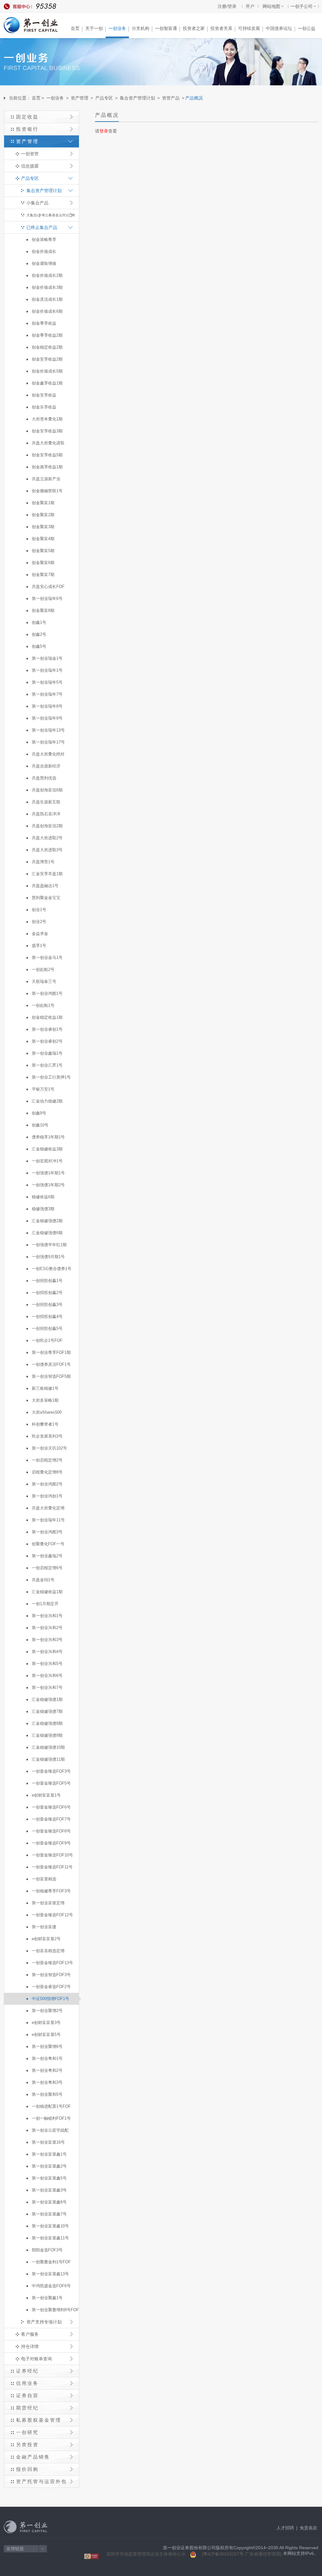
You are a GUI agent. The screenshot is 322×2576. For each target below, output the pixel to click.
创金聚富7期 (43, 575)
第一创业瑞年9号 (47, 718)
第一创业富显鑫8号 (49, 2202)
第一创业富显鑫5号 (49, 2178)
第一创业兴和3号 (47, 1640)
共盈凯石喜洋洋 (46, 814)
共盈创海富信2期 (47, 826)
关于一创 (94, 28)
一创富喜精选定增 (48, 1951)
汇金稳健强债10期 (48, 1747)
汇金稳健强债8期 (47, 1723)
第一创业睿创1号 (47, 1029)
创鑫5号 (39, 646)
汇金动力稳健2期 (47, 1101)
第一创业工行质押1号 (51, 1077)
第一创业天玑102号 (49, 1448)
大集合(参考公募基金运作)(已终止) (51, 217)
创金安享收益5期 (47, 455)
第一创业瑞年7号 (47, 694)
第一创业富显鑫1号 (49, 2154)
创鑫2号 (39, 634)
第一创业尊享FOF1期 (51, 1352)
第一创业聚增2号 (47, 2011)
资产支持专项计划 (44, 2322)
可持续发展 (249, 28)
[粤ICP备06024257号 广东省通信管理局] (242, 2554)
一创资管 (30, 154)
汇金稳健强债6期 (47, 1233)
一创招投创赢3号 (47, 1305)
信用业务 (27, 2383)
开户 (250, 6)
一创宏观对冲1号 (47, 1161)
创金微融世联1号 (47, 491)
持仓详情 (30, 2346)
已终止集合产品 (42, 227)
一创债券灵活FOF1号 (51, 1364)
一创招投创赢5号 (47, 1328)
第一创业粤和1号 (47, 2058)
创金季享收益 (44, 323)
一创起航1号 (43, 1005)
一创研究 (27, 2432)
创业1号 (39, 910)
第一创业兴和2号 (47, 1628)
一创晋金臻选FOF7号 (51, 1819)
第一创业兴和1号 (47, 1616)
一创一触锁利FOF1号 (51, 2118)
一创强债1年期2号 (48, 1185)
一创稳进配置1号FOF (51, 2106)
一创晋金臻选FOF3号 (51, 1771)
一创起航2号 (43, 969)
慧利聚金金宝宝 (46, 898)
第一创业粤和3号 (47, 2082)
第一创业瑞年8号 (47, 706)
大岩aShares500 (47, 1412)
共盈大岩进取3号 (47, 850)
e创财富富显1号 (46, 1795)
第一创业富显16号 (48, 2142)
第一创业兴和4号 (47, 1652)
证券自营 (27, 2395)
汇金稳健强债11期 (48, 1759)
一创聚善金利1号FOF (51, 2262)
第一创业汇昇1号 (47, 1065)
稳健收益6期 (43, 1197)
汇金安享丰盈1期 (47, 874)
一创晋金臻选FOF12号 (52, 1915)
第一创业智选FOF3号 (51, 1975)
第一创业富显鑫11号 (50, 2238)
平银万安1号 (43, 1089)
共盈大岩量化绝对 (48, 754)
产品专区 (104, 98)
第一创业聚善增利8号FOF (55, 2310)
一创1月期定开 (45, 1604)
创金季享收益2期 (47, 335)
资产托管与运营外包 (42, 2481)
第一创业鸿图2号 (47, 1484)
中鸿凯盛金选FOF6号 (51, 2286)
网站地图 (271, 6)
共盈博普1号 (43, 862)
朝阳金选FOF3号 (47, 2250)
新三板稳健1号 (45, 1388)
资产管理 (80, 98)
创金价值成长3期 (47, 287)
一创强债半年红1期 (49, 1245)
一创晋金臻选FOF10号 (52, 1855)
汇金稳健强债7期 (47, 1711)
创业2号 (39, 922)
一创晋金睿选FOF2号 (51, 1987)
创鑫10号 (40, 1125)
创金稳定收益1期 (47, 1017)
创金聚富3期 (43, 527)
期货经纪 (27, 2408)
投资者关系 (221, 28)
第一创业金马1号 (47, 957)
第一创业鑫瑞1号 (47, 1053)
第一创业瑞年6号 (47, 598)
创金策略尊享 (44, 239)
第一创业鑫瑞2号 (47, 1556)
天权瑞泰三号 (44, 981)
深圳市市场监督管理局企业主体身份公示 (146, 2554)
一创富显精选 (44, 1879)
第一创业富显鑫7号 (49, 2214)
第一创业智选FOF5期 (51, 1376)
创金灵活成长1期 (47, 299)
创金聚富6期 (43, 563)
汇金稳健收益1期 (47, 1592)
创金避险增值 (44, 263)
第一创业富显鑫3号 (49, 2190)
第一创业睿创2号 (47, 1041)
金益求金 (40, 934)
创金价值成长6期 (47, 311)
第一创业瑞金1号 (47, 658)
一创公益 (307, 28)
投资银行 (27, 129)
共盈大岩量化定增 (48, 1508)
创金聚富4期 (43, 539)
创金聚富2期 (43, 515)
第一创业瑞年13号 (48, 730)
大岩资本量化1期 (47, 419)
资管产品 (171, 98)
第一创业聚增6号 (47, 2046)
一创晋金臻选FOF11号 (52, 1867)
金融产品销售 (33, 2457)
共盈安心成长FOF (48, 587)
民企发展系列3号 (47, 1436)
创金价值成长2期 (47, 275)
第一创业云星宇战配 (50, 2130)
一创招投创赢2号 (47, 1293)
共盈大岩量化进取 (48, 443)
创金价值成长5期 (47, 371)
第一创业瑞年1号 (47, 670)
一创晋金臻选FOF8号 (51, 1831)
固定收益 (27, 117)
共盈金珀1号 (43, 1580)
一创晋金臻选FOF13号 (52, 1963)
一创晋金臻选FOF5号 (51, 1783)
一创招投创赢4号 (47, 1316)
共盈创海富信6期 (47, 790)
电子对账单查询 (36, 2359)
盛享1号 (39, 946)
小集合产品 (37, 203)
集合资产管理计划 (137, 98)
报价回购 (27, 2469)
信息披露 (30, 166)
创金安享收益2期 (47, 359)
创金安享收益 (44, 395)
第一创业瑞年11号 (48, 1520)
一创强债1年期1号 (48, 1173)
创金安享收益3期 (47, 431)
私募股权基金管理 (39, 2420)
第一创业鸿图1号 (47, 993)
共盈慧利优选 (44, 778)
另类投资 (27, 2445)
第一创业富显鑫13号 (50, 2274)
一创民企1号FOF (47, 1340)
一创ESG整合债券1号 (52, 1269)
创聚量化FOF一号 (48, 1544)
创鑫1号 (39, 622)
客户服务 (30, 2334)
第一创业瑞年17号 (48, 742)
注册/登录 (227, 6)
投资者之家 (194, 28)
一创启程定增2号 (47, 1460)
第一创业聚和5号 (47, 2094)
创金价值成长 (44, 251)
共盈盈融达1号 (45, 886)
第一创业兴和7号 (47, 1687)
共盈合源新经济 (46, 766)
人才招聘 (285, 2528)
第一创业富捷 (44, 1927)
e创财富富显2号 (46, 1939)
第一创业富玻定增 (48, 1903)
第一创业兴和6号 (47, 1676)
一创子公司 (302, 6)
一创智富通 (166, 28)
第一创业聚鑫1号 (47, 2298)
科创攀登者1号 (45, 1424)
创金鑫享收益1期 (47, 383)
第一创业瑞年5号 (47, 682)
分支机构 (141, 28)
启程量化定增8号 (47, 1472)
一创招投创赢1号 (47, 1281)
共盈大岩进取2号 (47, 838)
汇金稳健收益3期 (47, 1149)
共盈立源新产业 (46, 479)
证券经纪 (27, 2371)
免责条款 (308, 2528)
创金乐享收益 (44, 407)
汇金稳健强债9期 (47, 1735)
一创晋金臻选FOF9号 (51, 1843)
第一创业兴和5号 (47, 1664)
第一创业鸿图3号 (47, 1532)
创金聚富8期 (43, 610)
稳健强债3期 (43, 1209)
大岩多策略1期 (45, 1400)
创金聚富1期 (43, 503)
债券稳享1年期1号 (48, 1137)
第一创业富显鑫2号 (49, 2166)
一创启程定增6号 (47, 1568)
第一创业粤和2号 (47, 2070)
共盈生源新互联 (46, 802)
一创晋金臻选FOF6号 (51, 1807)
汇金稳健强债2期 (47, 1221)
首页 (75, 28)
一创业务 (117, 28)
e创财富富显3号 (46, 2023)
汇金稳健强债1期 (47, 1699)
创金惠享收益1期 (47, 467)
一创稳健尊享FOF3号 (51, 1891)
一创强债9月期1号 (48, 1257)
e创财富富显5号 (46, 2035)
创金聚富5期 (43, 551)
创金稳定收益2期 (47, 347)
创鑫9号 (39, 1113)
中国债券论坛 (279, 28)
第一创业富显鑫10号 (50, 2226)
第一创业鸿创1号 (47, 1496)
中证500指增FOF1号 (50, 1999)
